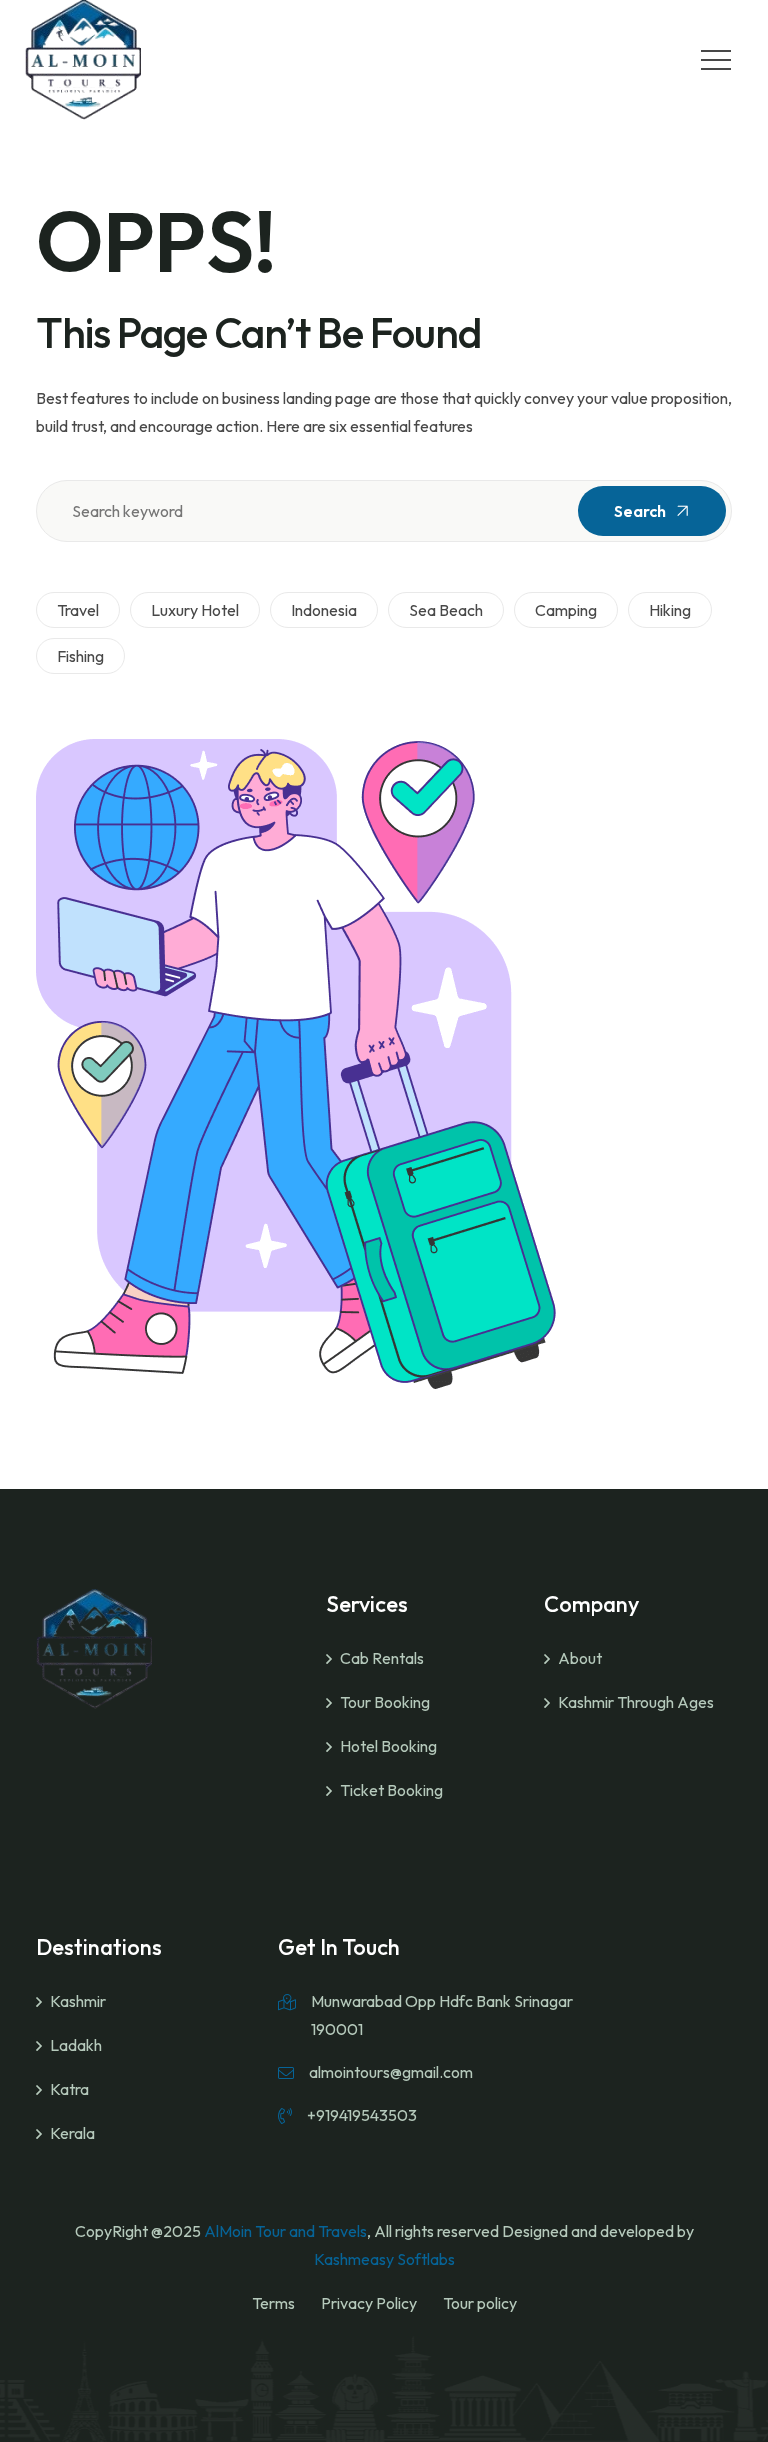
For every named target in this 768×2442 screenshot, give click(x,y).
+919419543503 (362, 2115)
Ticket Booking (391, 1790)
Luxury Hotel (195, 610)
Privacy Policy (369, 2303)
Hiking (670, 610)
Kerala (72, 2133)
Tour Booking (385, 1702)
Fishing (80, 656)
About (580, 1658)
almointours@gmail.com (391, 2072)
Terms (273, 2303)
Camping (566, 610)
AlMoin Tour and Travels (285, 2231)
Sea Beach (446, 610)
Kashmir (78, 2001)
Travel (78, 610)
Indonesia (324, 610)
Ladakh (76, 2045)
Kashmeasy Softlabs (384, 2259)
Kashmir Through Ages (636, 1702)
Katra (69, 2089)
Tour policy (480, 2303)
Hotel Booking (388, 1746)
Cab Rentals (382, 1658)
